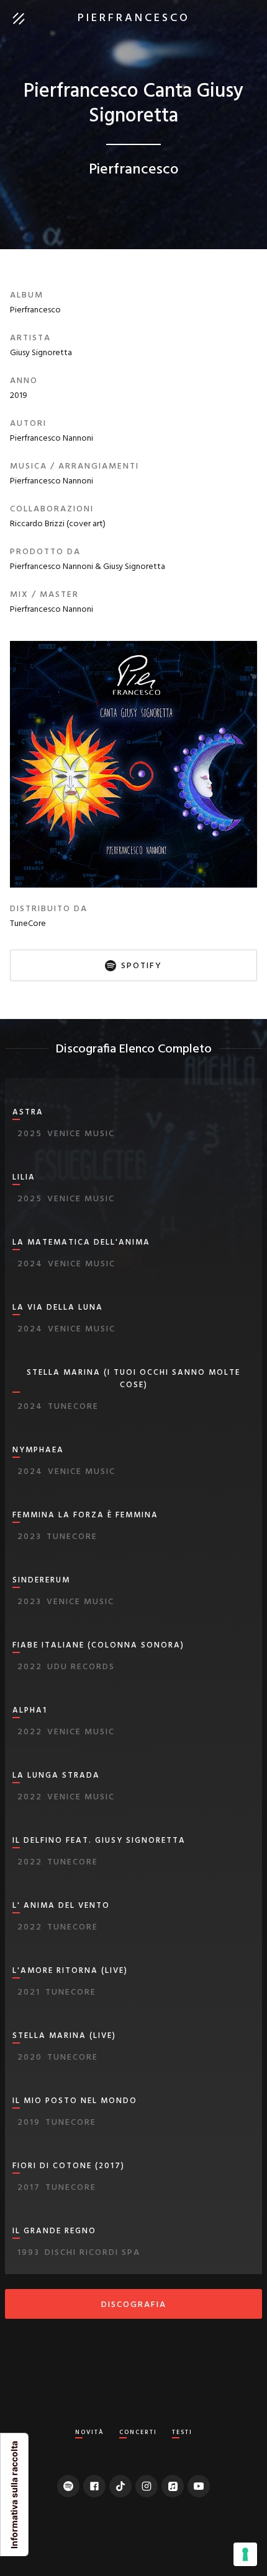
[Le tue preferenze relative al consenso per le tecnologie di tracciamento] (245, 2554)
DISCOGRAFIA (134, 2305)
